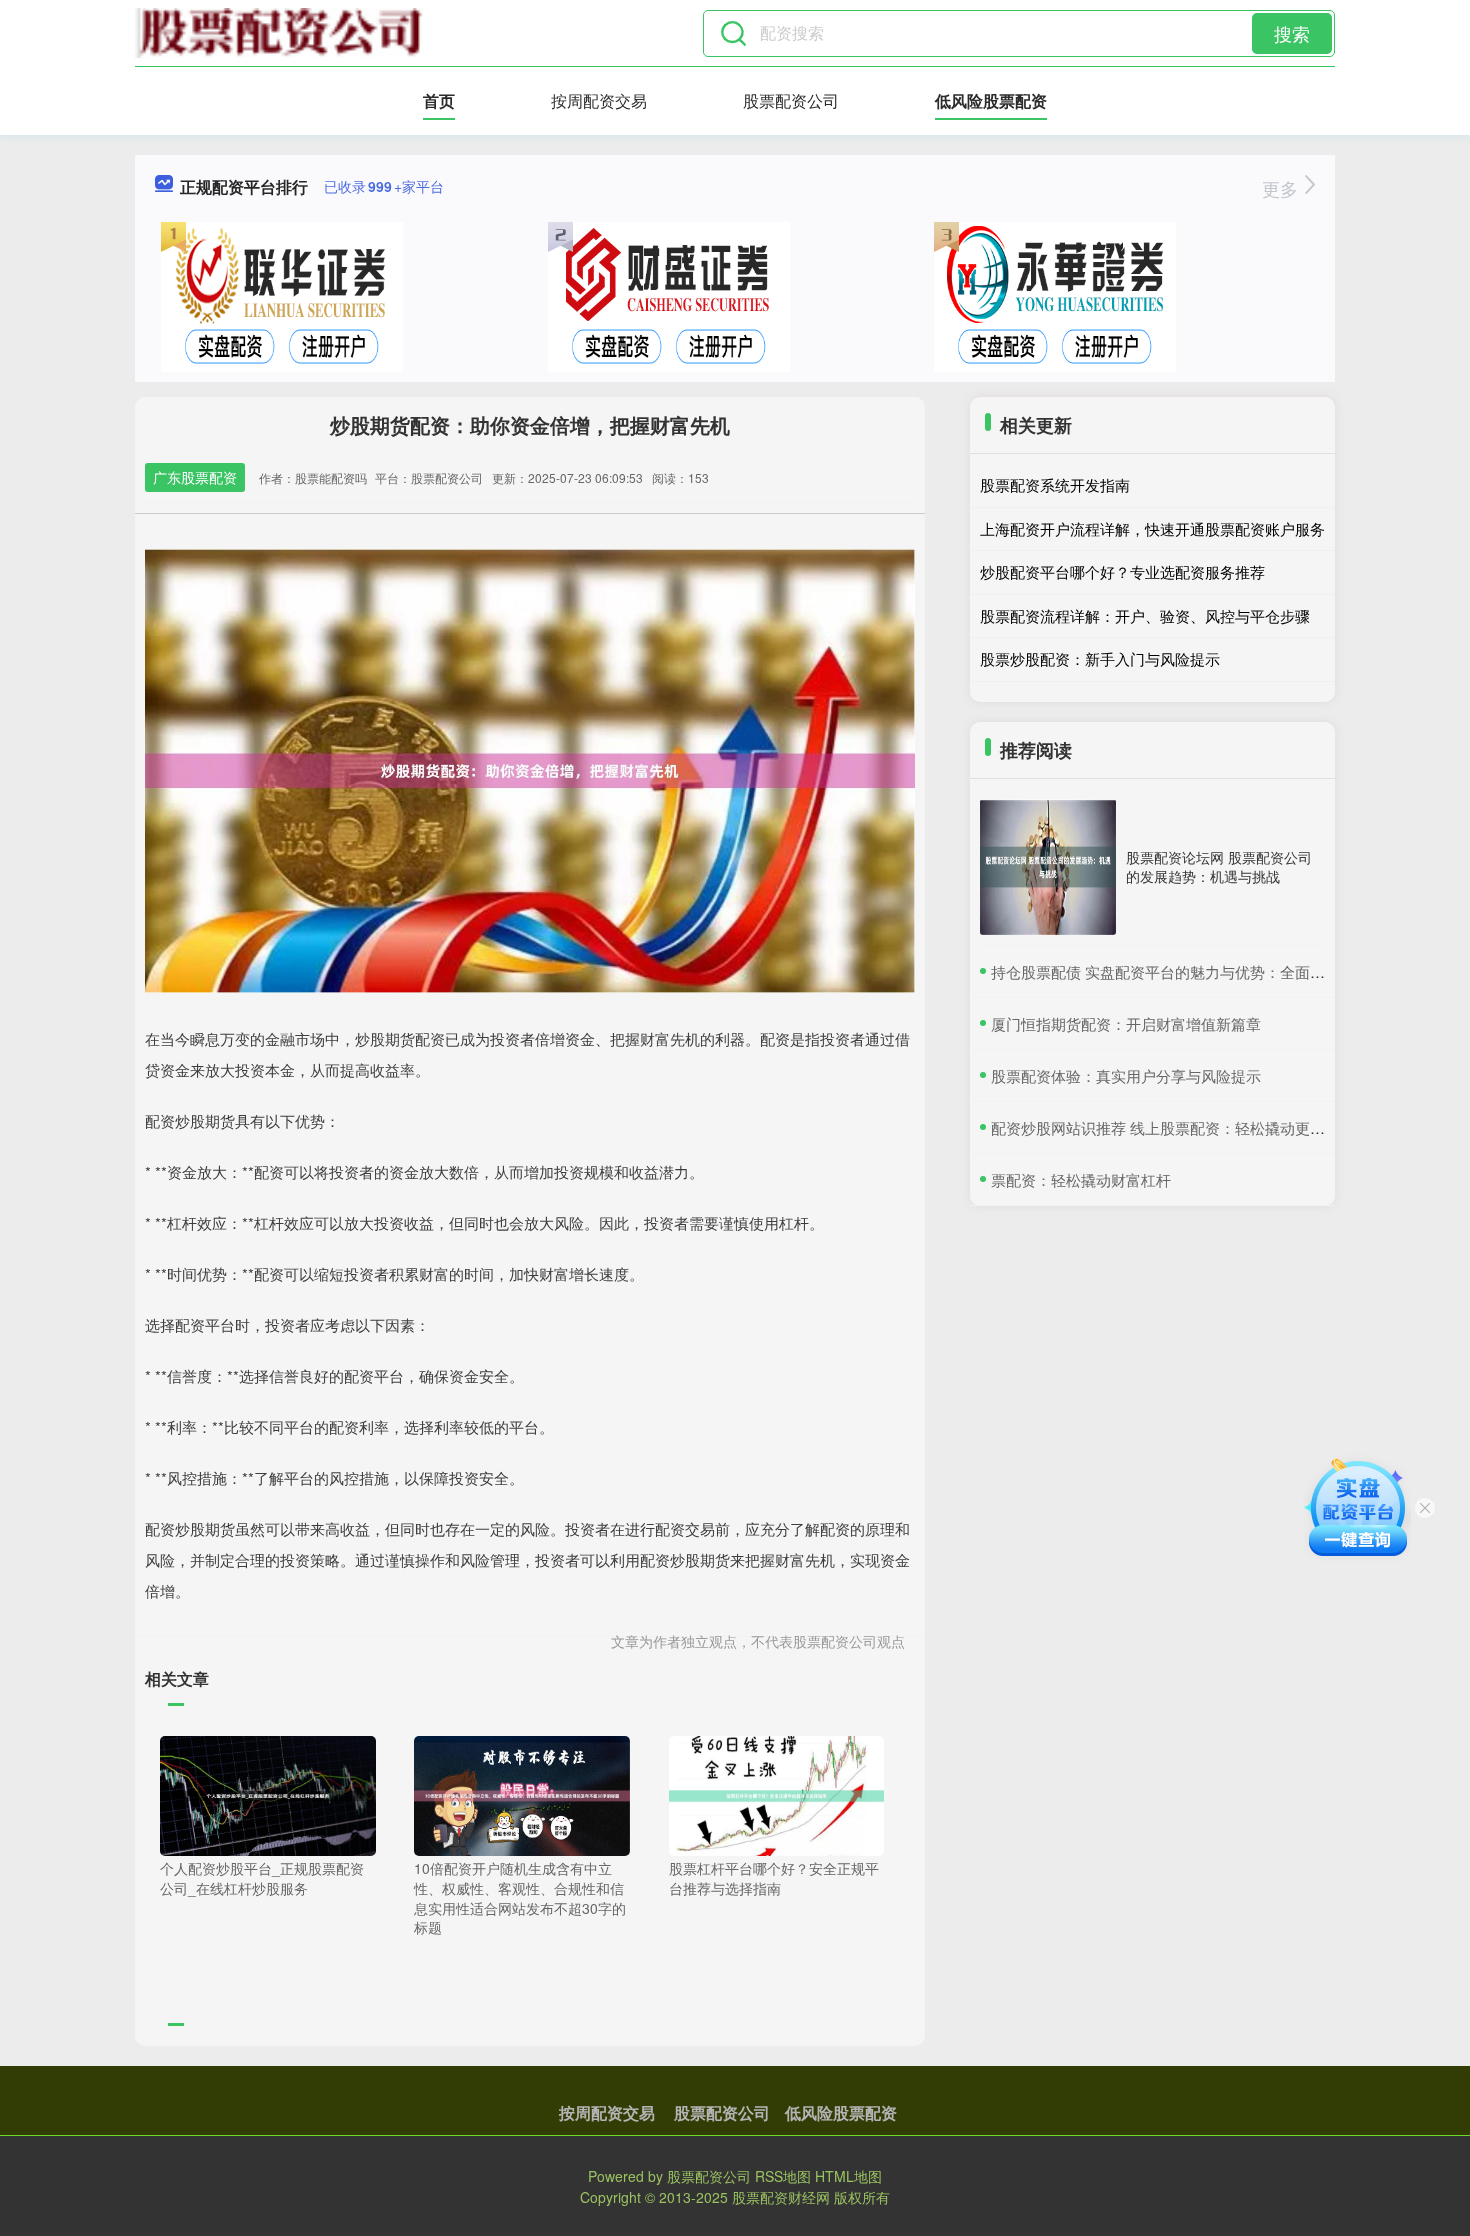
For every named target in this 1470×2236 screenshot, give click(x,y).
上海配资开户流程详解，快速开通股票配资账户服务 (1152, 528)
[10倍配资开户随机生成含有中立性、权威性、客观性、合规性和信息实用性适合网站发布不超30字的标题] (522, 1794)
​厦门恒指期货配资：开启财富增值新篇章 (1126, 1023)
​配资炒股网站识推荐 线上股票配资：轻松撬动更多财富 (1173, 1127)
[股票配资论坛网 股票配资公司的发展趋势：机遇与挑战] (1048, 867)
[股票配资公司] (279, 33)
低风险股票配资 (991, 100)
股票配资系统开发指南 (1055, 484)
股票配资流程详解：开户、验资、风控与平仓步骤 (1145, 615)
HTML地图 (848, 2176)
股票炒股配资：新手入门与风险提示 (1100, 658)
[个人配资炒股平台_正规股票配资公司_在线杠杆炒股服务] (268, 1794)
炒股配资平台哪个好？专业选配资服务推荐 (1122, 571)
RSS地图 (783, 2176)
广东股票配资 (195, 477)
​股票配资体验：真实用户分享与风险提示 (1126, 1075)
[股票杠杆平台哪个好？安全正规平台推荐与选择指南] (777, 1794)
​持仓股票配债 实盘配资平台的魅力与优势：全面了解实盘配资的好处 (1218, 971)
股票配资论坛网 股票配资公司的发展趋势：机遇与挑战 (1219, 866)
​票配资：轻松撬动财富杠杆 (1081, 1179)
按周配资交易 (599, 100)
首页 (439, 100)
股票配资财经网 (781, 2197)
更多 (1282, 188)
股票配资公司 (791, 100)
